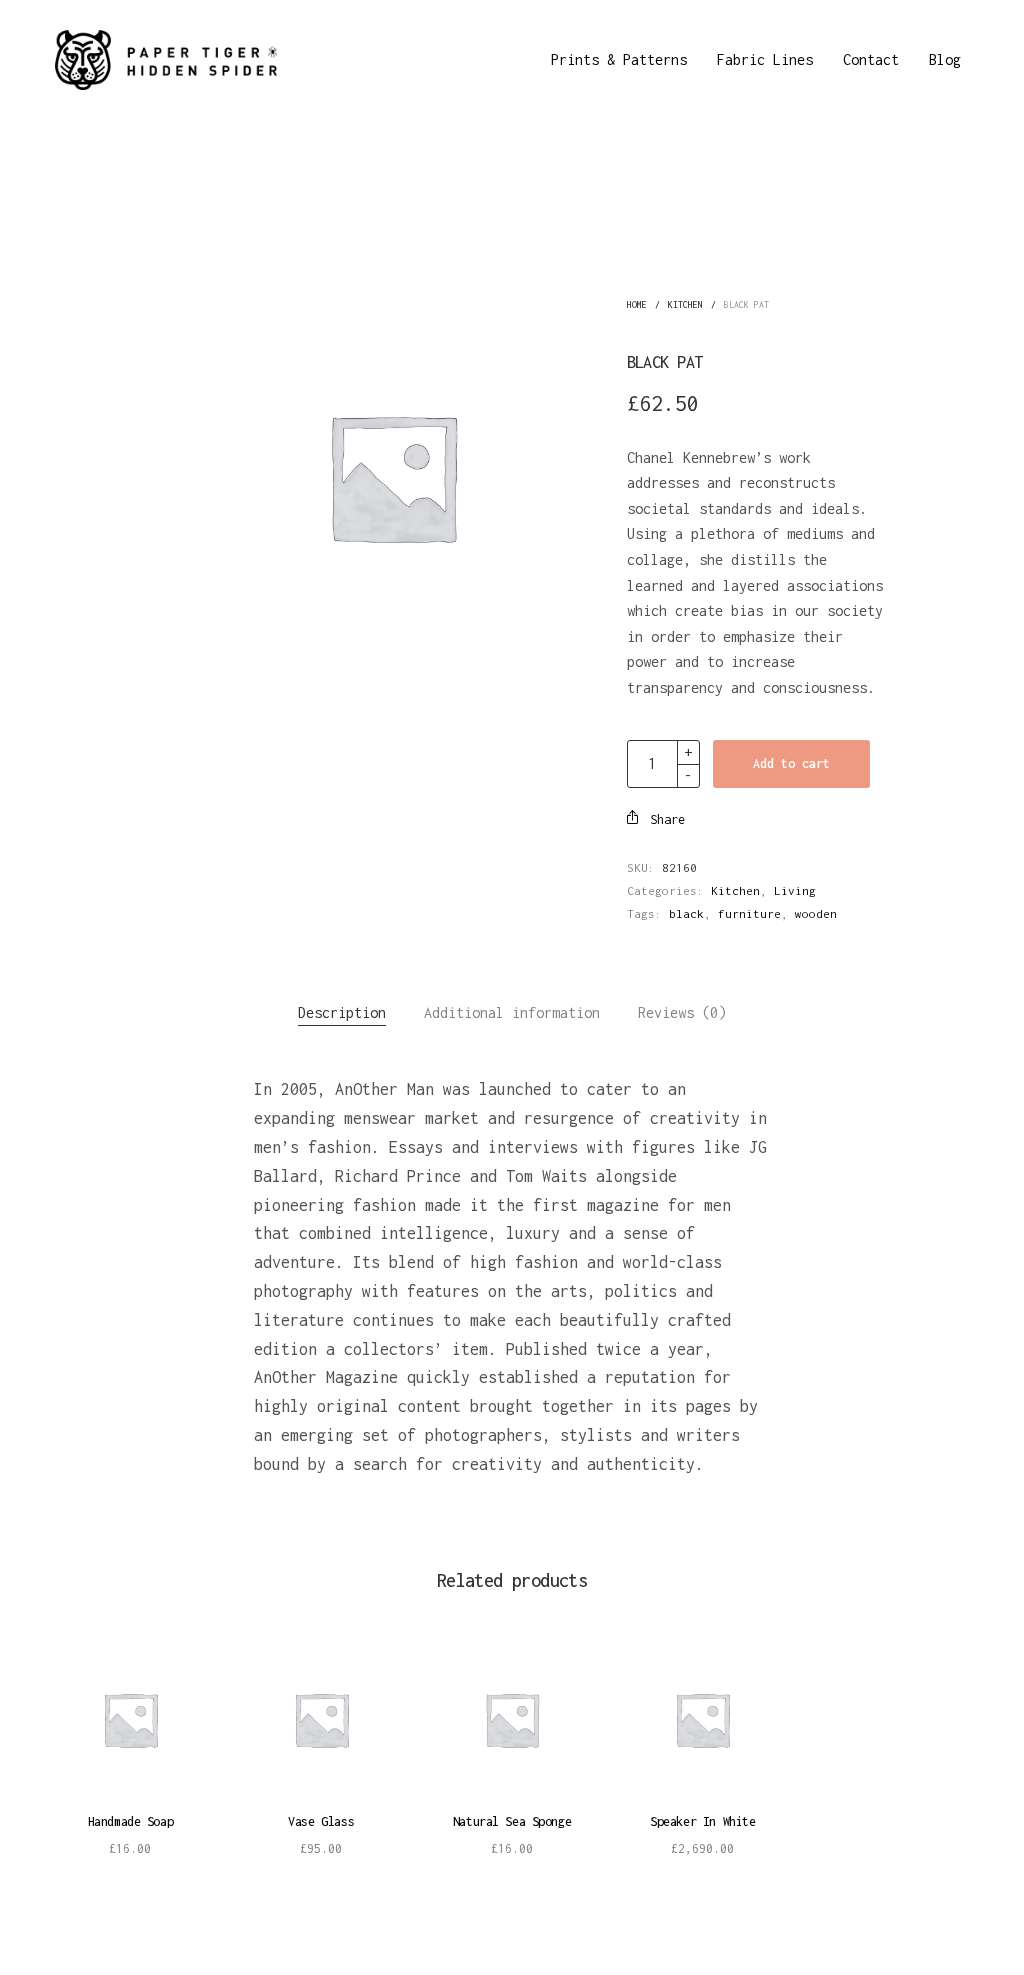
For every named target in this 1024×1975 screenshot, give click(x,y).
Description (342, 1012)
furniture (749, 913)
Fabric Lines (765, 59)
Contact (871, 59)
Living (795, 890)
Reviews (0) (682, 1012)
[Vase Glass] (321, 1719)
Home (637, 304)
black (686, 913)
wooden (816, 913)
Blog (945, 59)
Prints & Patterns (619, 59)
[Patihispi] (166, 60)
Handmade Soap (131, 1821)
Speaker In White (702, 1821)
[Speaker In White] (702, 1719)
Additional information (512, 1012)
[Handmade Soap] (130, 1719)
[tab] (342, 1013)
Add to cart (791, 763)
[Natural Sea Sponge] (512, 1719)
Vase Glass (321, 1821)
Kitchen (685, 304)
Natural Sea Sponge (512, 1821)
